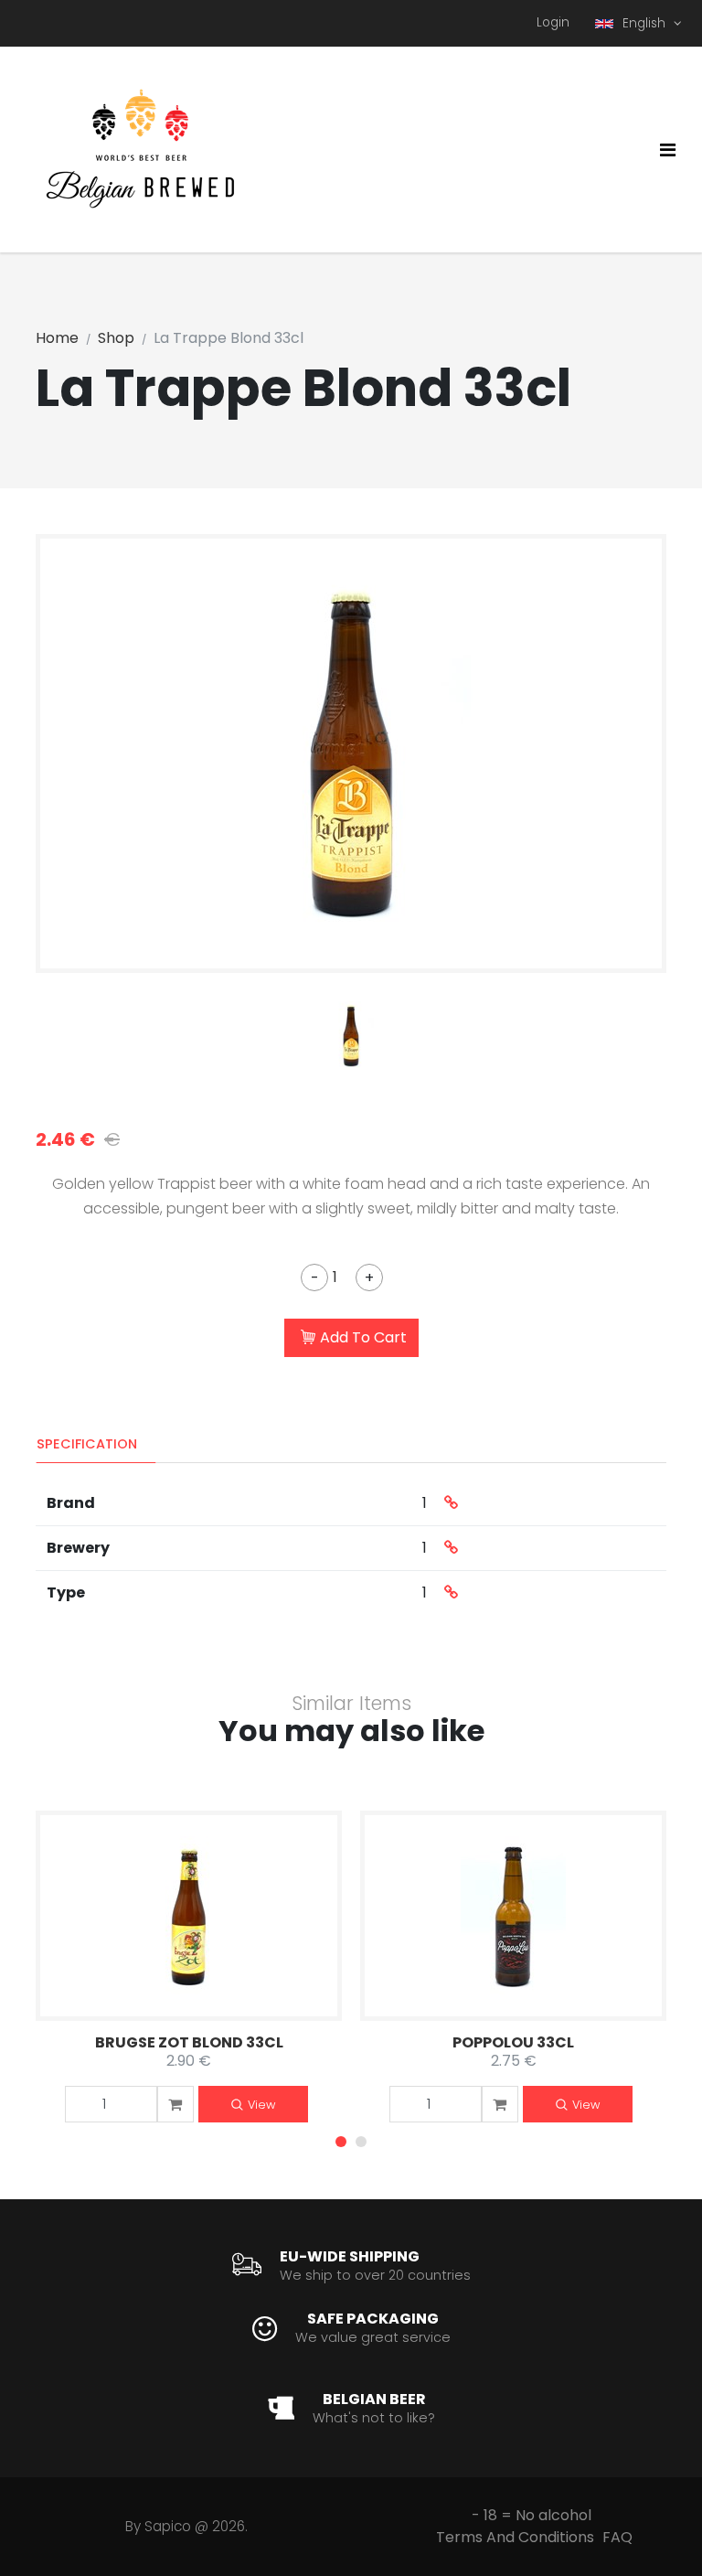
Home (57, 338)
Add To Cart (363, 1337)
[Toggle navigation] (668, 150)
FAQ (617, 2537)
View (261, 2105)
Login (553, 22)
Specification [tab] (87, 1444)
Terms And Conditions (515, 2537)
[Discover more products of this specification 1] (451, 1503)
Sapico (168, 2526)
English (646, 23)
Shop (116, 338)
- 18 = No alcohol (532, 2515)
